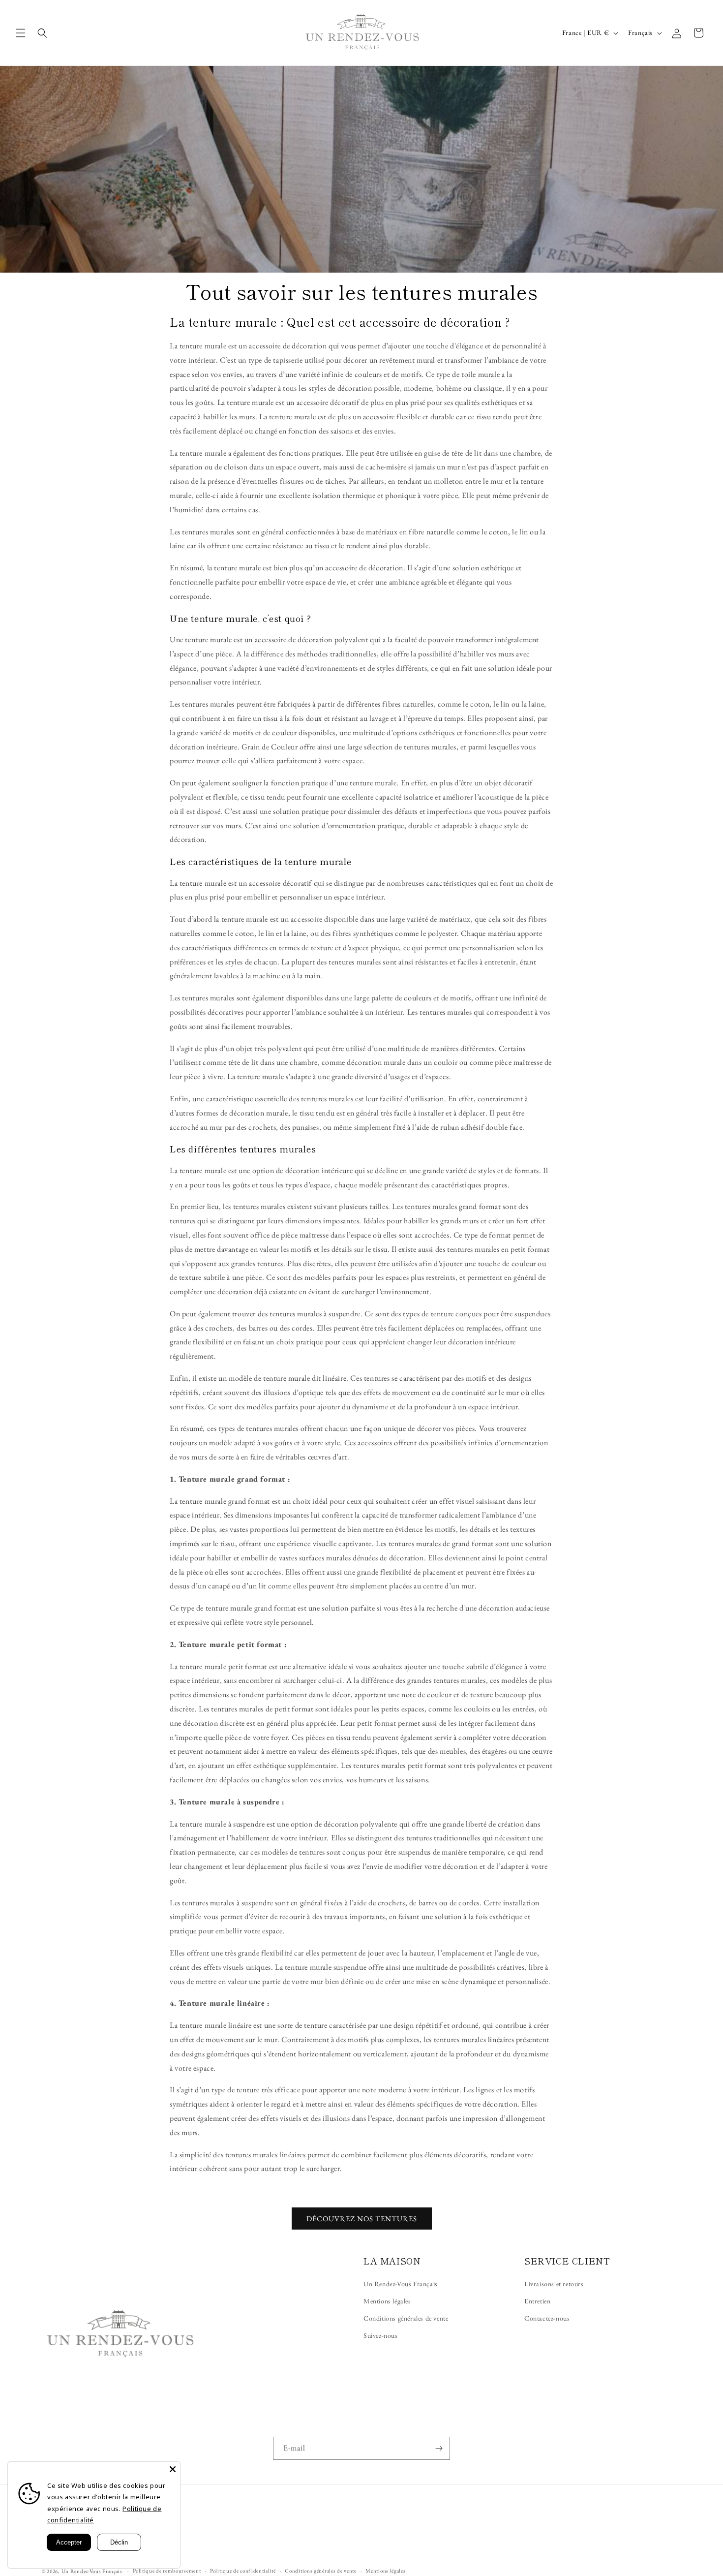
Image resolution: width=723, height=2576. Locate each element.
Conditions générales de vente (406, 2318)
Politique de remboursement (167, 2571)
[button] (21, 33)
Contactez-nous (547, 2318)
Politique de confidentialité (243, 2571)
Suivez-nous (381, 2335)
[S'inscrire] (439, 2448)
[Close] (173, 2469)
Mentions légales (387, 2301)
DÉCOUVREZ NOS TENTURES (362, 2219)
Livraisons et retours (554, 2284)
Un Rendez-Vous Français (401, 2284)
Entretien (537, 2301)
